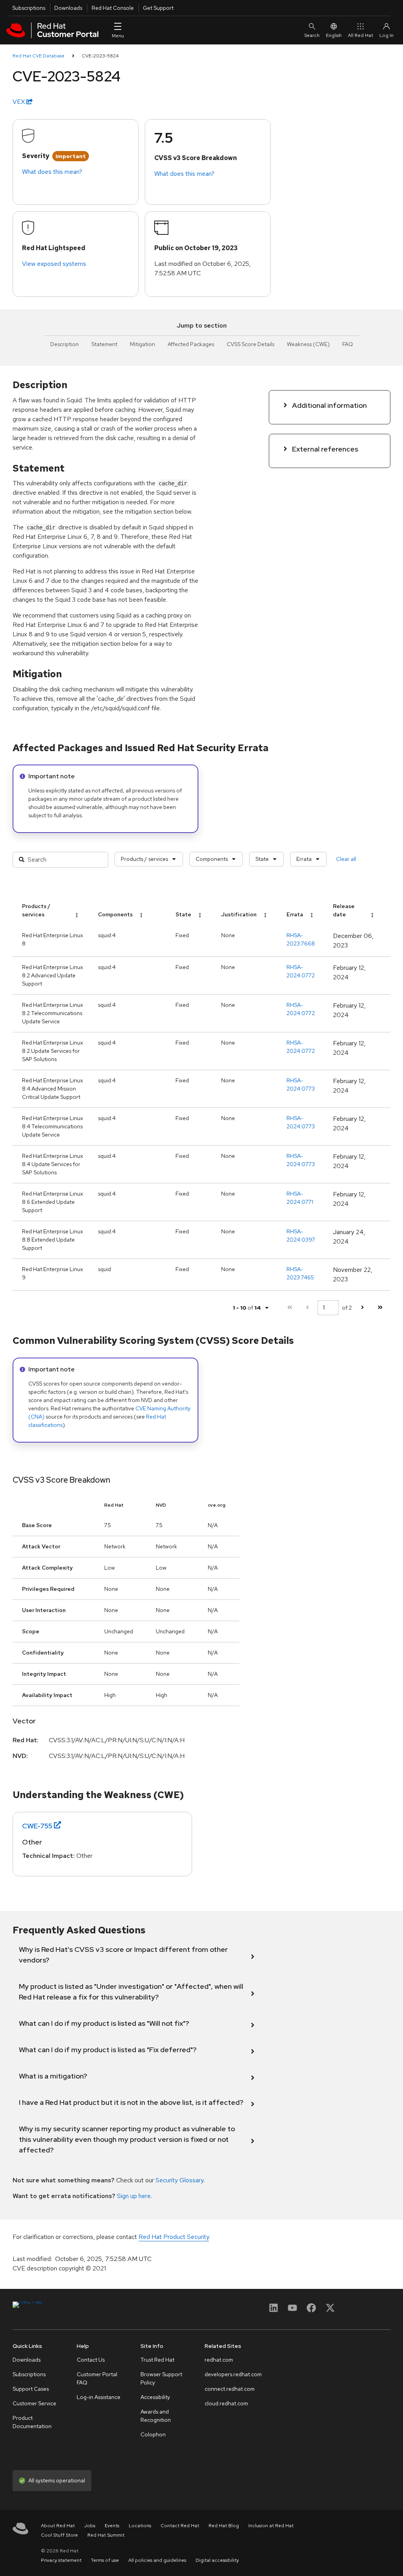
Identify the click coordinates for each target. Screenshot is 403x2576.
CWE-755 (37, 1826)
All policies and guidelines (157, 2560)
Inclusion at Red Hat (271, 2526)
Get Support (158, 8)
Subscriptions (29, 8)
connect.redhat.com (230, 2389)
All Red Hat (360, 35)
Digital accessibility (217, 2560)
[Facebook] (311, 2310)
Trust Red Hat (157, 2360)
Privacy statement (61, 2560)
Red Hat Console (113, 8)
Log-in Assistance (99, 2397)
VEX (19, 102)
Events (112, 2526)
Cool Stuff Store (59, 2535)
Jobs (90, 2526)
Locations (140, 2526)
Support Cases (31, 2389)
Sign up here (134, 2196)
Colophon (153, 2434)
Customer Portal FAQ (97, 2378)
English (334, 35)
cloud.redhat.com (226, 2403)
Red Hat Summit (106, 2535)
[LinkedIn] (274, 2310)
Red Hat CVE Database (39, 56)
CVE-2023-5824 (100, 56)
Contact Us (91, 2360)
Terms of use (105, 2560)
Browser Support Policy (161, 2378)
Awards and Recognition (156, 2416)
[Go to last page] (380, 1307)
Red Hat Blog (224, 2526)
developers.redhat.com (233, 2374)
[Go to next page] (362, 1307)
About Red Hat (58, 2526)
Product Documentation (32, 2422)
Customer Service (34, 2403)
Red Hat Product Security (174, 2237)
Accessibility (155, 2397)
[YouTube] (292, 2310)
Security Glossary (179, 2180)
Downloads (68, 8)
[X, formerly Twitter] (330, 2310)
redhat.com (219, 2360)
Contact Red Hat (180, 2526)
